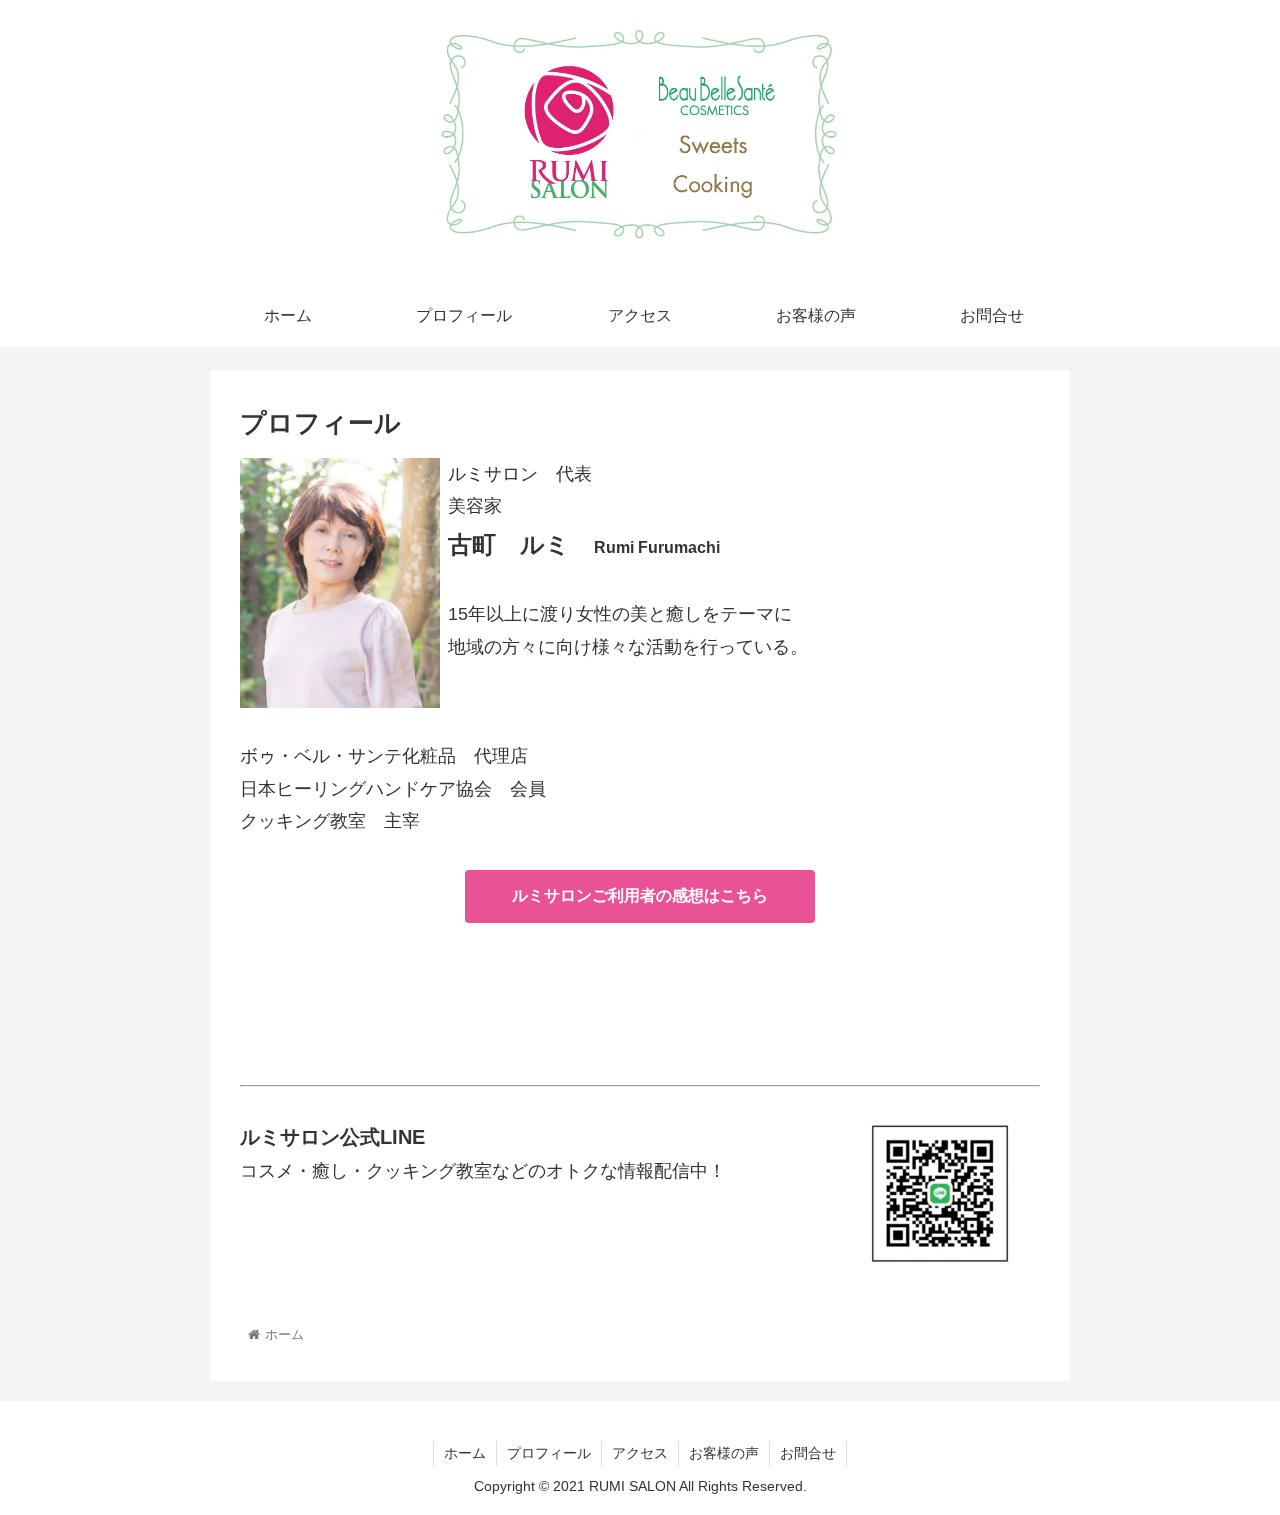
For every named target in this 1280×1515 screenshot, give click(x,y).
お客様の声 (724, 1453)
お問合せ (808, 1453)
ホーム (465, 1453)
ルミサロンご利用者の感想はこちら (640, 895)
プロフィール (549, 1453)
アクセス (640, 1453)
